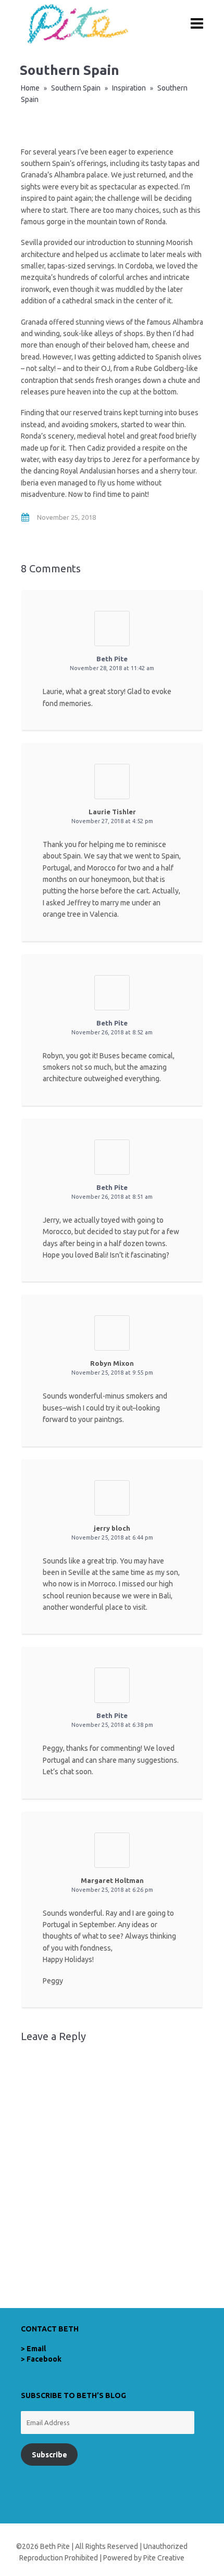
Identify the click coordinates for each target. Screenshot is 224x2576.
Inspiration (129, 88)
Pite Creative (164, 2558)
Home (30, 88)
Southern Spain (76, 88)
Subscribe (49, 2455)
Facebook (44, 2359)
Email (36, 2349)
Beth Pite (112, 659)
